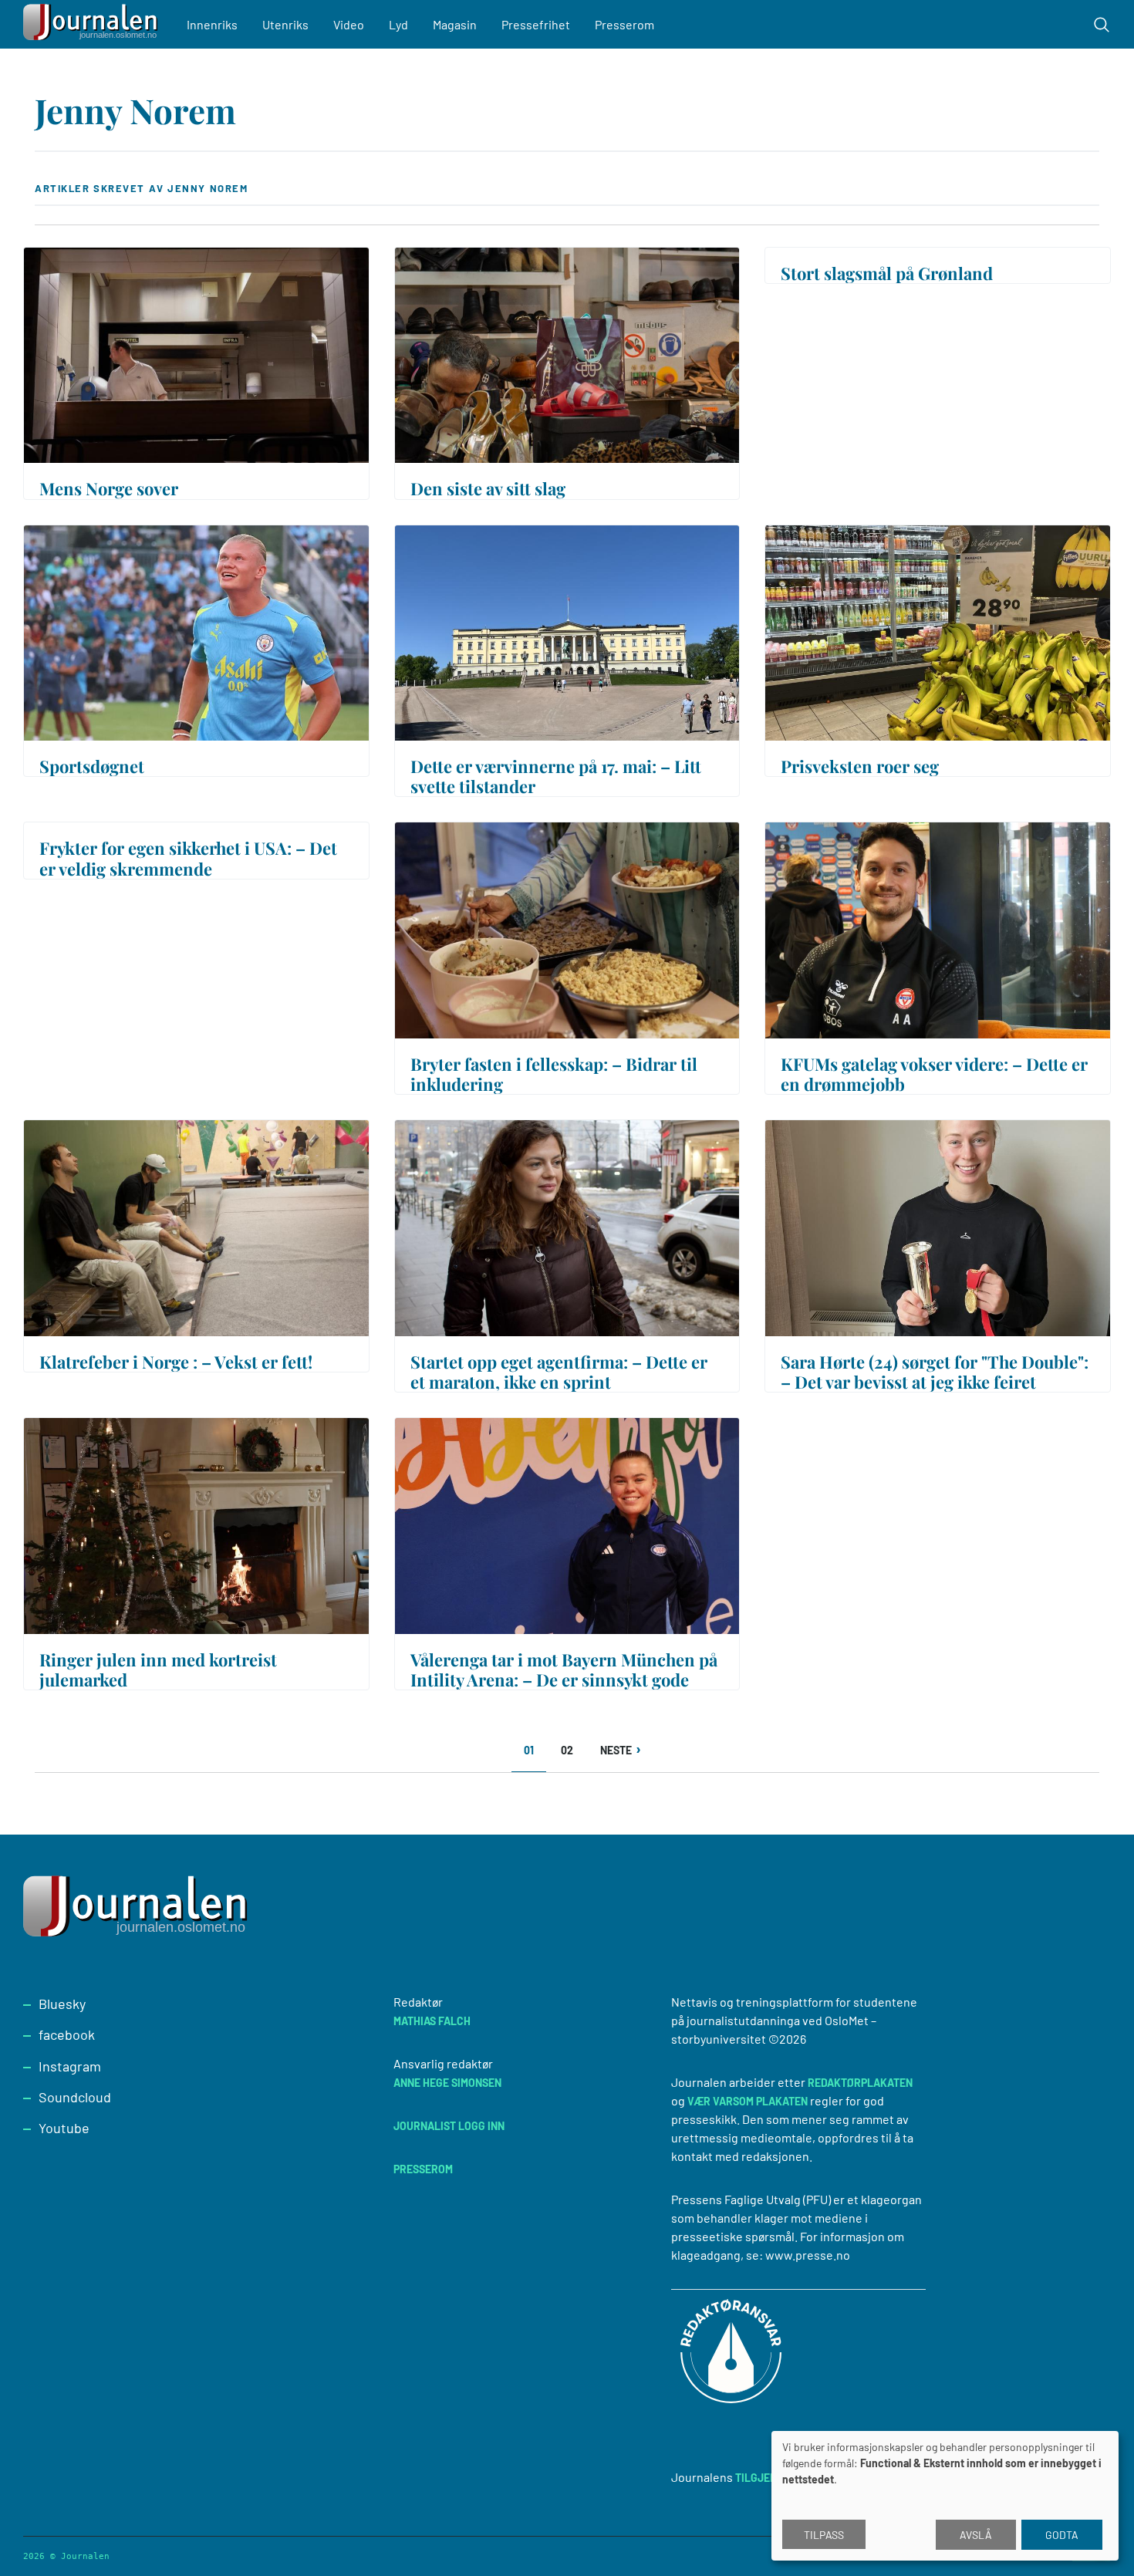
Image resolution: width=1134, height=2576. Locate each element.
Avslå (976, 2535)
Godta (1062, 2535)
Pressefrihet (536, 24)
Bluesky (62, 2004)
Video (349, 24)
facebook (67, 2034)
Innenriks (212, 24)
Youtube (64, 2128)
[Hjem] (93, 24)
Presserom (624, 24)
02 (572, 1750)
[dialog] (945, 2496)
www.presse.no (808, 2255)
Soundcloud (75, 2097)
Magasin (455, 24)
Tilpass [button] (824, 2535)
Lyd (398, 24)
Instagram (70, 2066)
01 (535, 1756)
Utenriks (285, 24)
